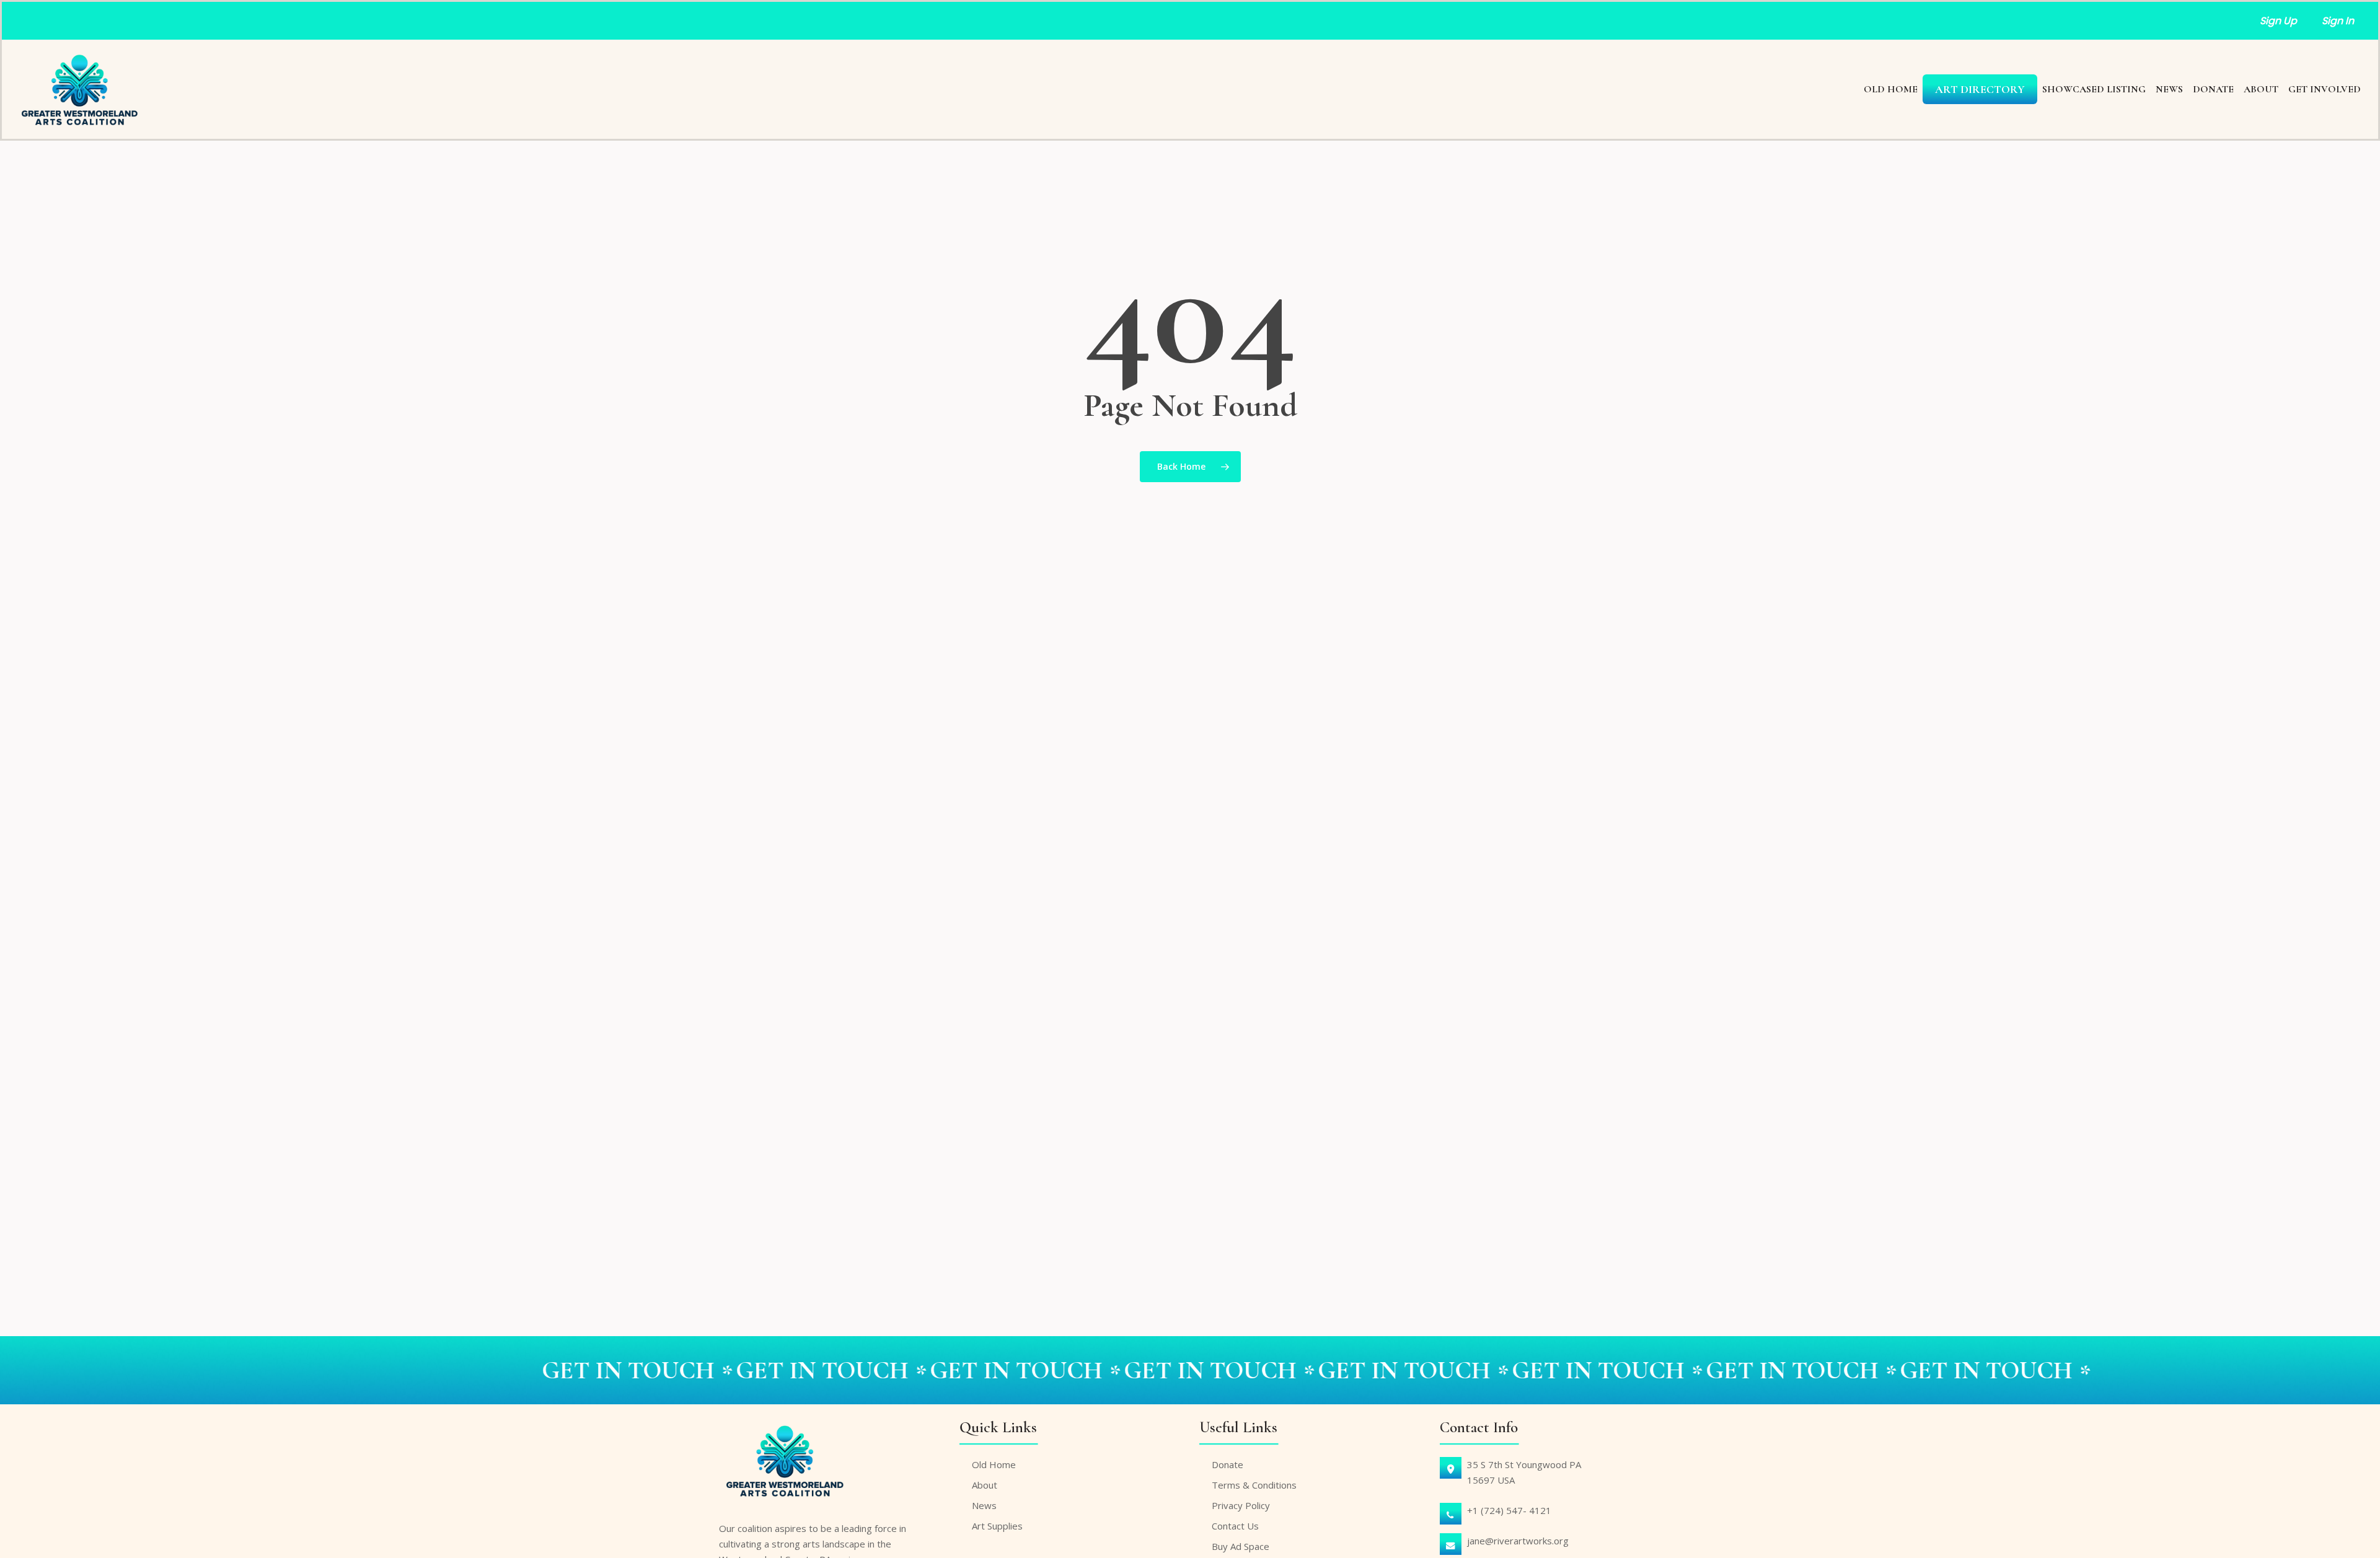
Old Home (994, 1464)
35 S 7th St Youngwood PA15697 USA (1524, 1472)
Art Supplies (997, 1526)
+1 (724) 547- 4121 (1509, 1510)
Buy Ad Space (1241, 1546)
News (984, 1505)
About (985, 1485)
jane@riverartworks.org (1518, 1541)
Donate (1227, 1464)
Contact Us (1235, 1526)
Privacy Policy (1241, 1505)
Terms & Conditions (1254, 1485)
